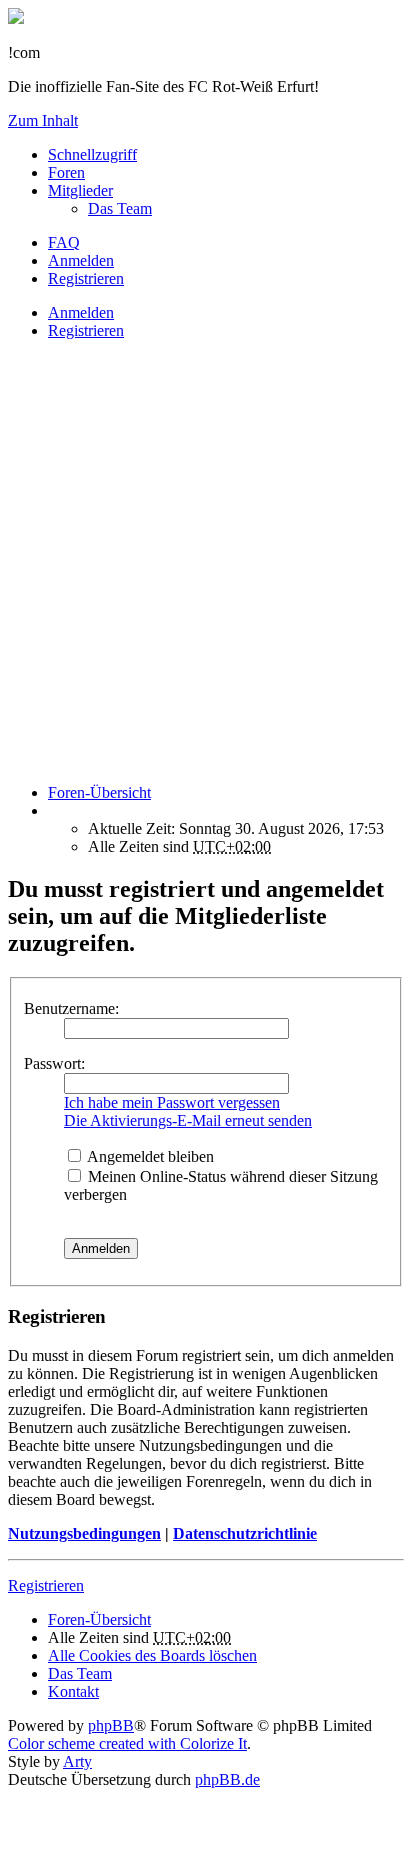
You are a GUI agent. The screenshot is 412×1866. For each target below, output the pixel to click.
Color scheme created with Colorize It (127, 1743)
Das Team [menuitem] (120, 208)
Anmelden (81, 312)
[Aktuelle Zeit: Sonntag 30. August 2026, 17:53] (54, 810)
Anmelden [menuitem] (81, 260)
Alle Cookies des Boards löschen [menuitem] (152, 1655)
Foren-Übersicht (99, 1619)
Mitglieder (80, 190)
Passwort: (54, 1063)
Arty (77, 1761)
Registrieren (86, 330)
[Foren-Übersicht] (16, 18)
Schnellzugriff (92, 154)
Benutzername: (71, 1008)
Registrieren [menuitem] (86, 278)
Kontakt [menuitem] (73, 1691)
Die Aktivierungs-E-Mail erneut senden (188, 1120)
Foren (66, 172)
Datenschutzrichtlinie (245, 1533)
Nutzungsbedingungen (84, 1533)
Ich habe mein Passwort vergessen (172, 1102)
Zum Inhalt (43, 120)
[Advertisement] (206, 562)
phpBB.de (227, 1779)
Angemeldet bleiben (149, 1156)
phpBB (111, 1725)
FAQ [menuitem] (64, 242)
